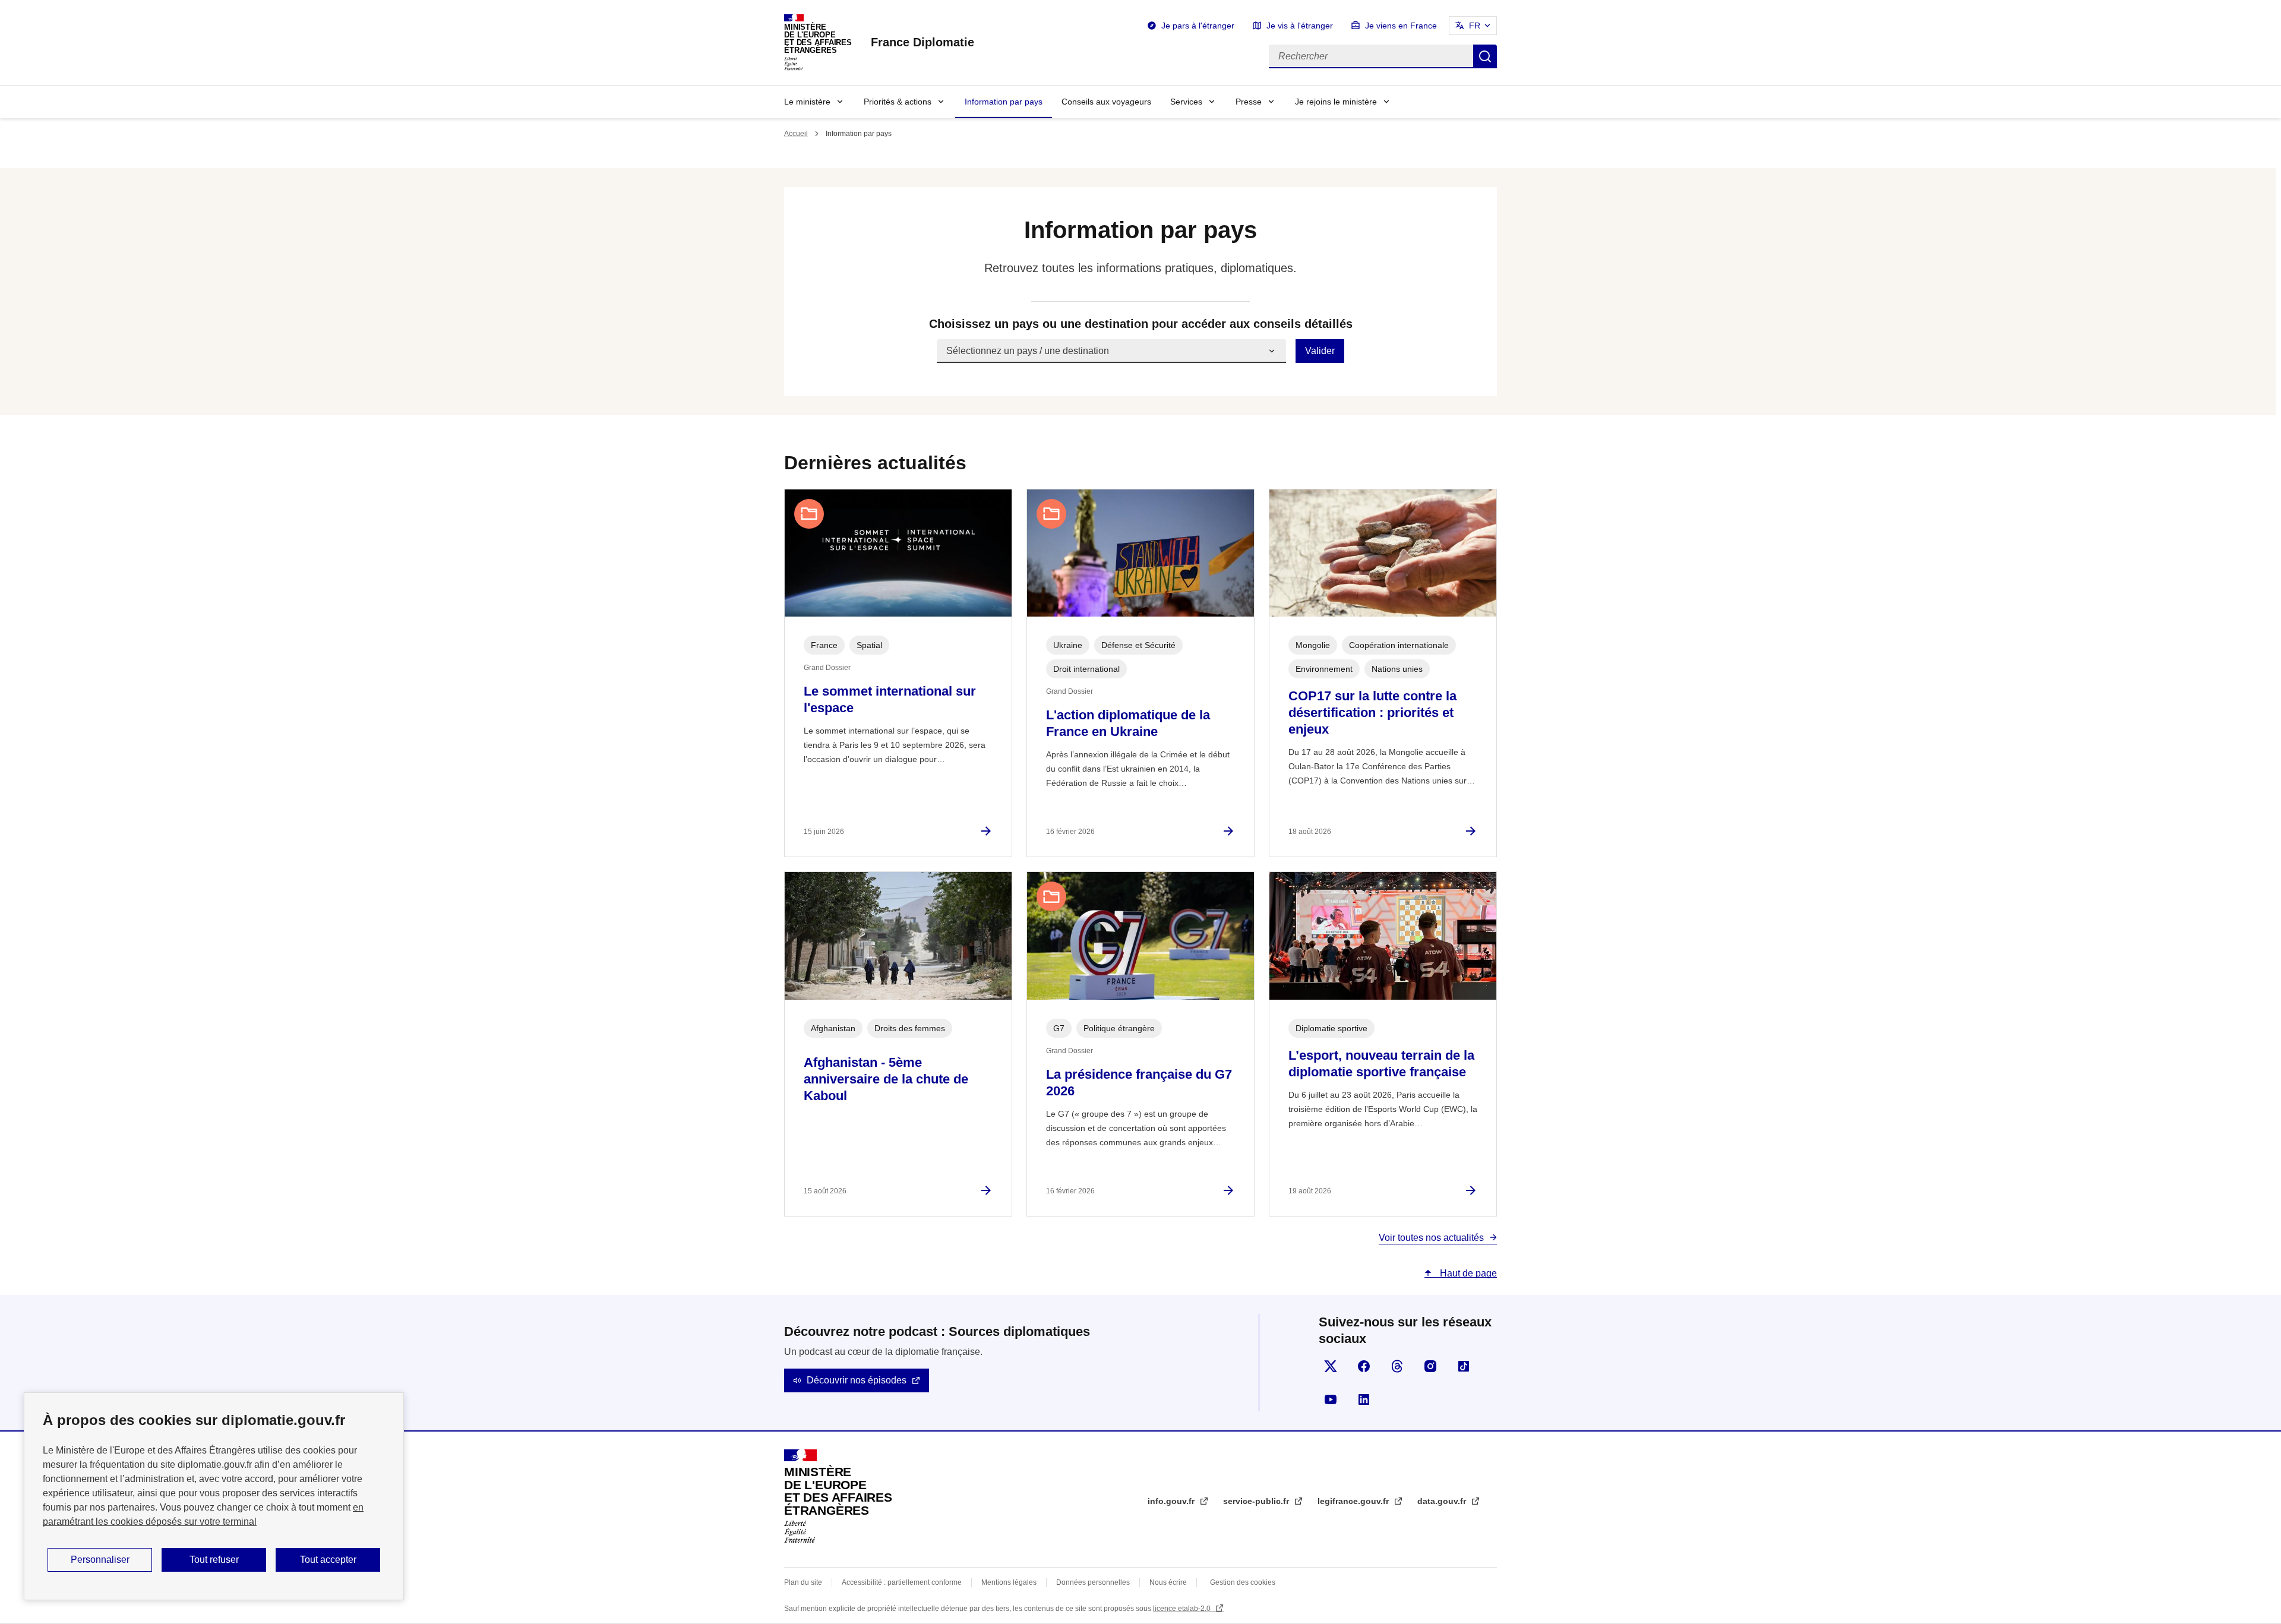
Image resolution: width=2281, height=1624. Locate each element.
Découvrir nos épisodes (857, 1380)
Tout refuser (214, 1560)
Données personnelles (1093, 1582)
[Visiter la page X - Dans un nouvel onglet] (1331, 1366)
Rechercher (1485, 56)
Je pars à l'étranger (1198, 26)
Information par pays (1004, 102)
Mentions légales (1009, 1582)
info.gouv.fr (1172, 1501)
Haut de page (1467, 1273)
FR (1475, 26)
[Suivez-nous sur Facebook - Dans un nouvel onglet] (1364, 1366)
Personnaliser (100, 1560)
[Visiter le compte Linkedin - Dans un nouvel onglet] (1364, 1399)
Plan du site (803, 1582)
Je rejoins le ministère (1336, 102)
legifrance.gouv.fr (1354, 1501)
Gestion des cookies (1243, 1582)
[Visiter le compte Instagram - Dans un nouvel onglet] (1430, 1366)
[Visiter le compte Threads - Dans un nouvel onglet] (1397, 1366)
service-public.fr (1257, 1501)
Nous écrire (1168, 1582)
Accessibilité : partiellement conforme (902, 1582)
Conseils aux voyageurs (1106, 102)
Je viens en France (1401, 26)
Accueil (796, 134)
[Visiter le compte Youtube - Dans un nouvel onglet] (1331, 1399)
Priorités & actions (898, 102)
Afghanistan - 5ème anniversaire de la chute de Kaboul (886, 1079)
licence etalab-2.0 (1183, 1609)
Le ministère (807, 102)
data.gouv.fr (1443, 1501)
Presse (1249, 102)
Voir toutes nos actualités (1431, 1238)
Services (1186, 102)
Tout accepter (328, 1560)
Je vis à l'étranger (1300, 26)
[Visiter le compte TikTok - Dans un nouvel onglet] (1464, 1366)
